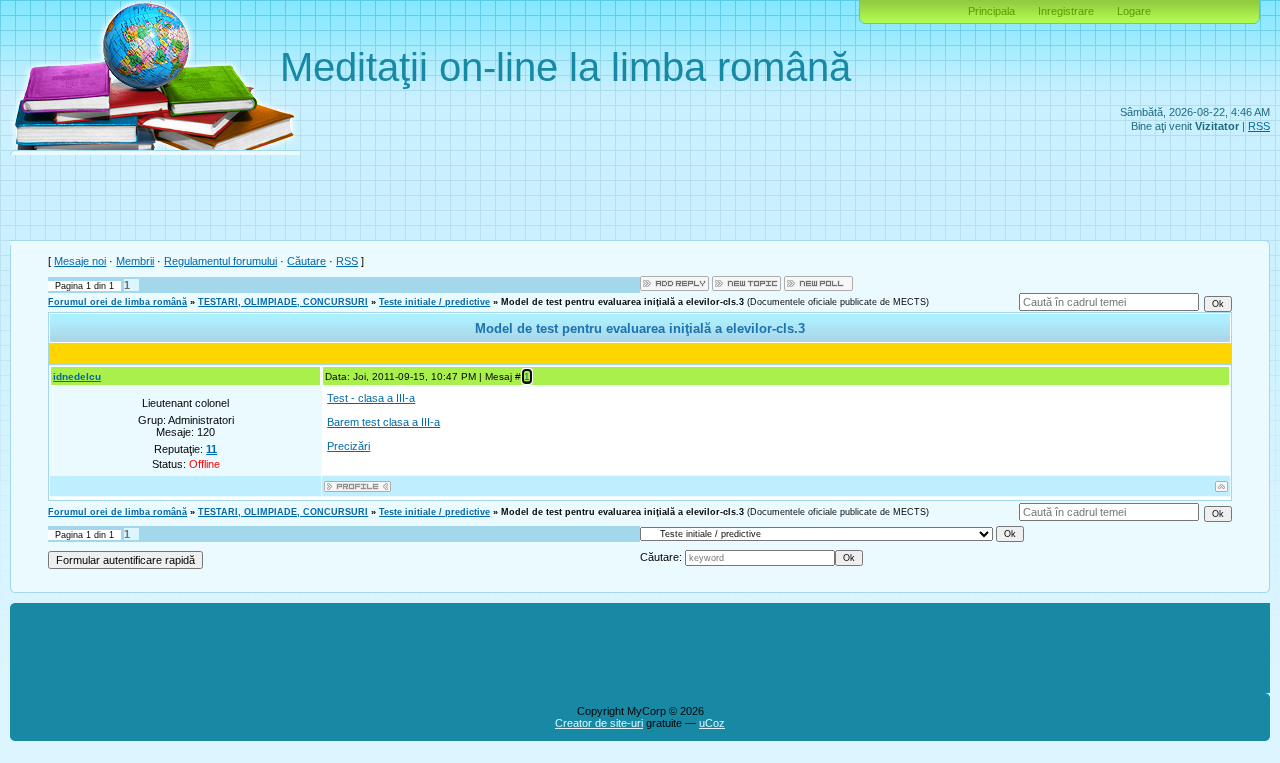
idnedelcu (77, 376)
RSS (1259, 126)
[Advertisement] (640, 200)
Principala (991, 11)
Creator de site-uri (599, 723)
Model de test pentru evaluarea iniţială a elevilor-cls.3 (622, 302)
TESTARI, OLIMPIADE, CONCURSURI (283, 302)
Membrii (135, 261)
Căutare (306, 261)
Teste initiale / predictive (434, 302)
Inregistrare (1066, 11)
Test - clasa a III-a (371, 398)
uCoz (712, 723)
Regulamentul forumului (220, 261)
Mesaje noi (80, 261)
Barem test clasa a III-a (383, 422)
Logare (1134, 11)
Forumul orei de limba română (117, 302)
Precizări (348, 446)
